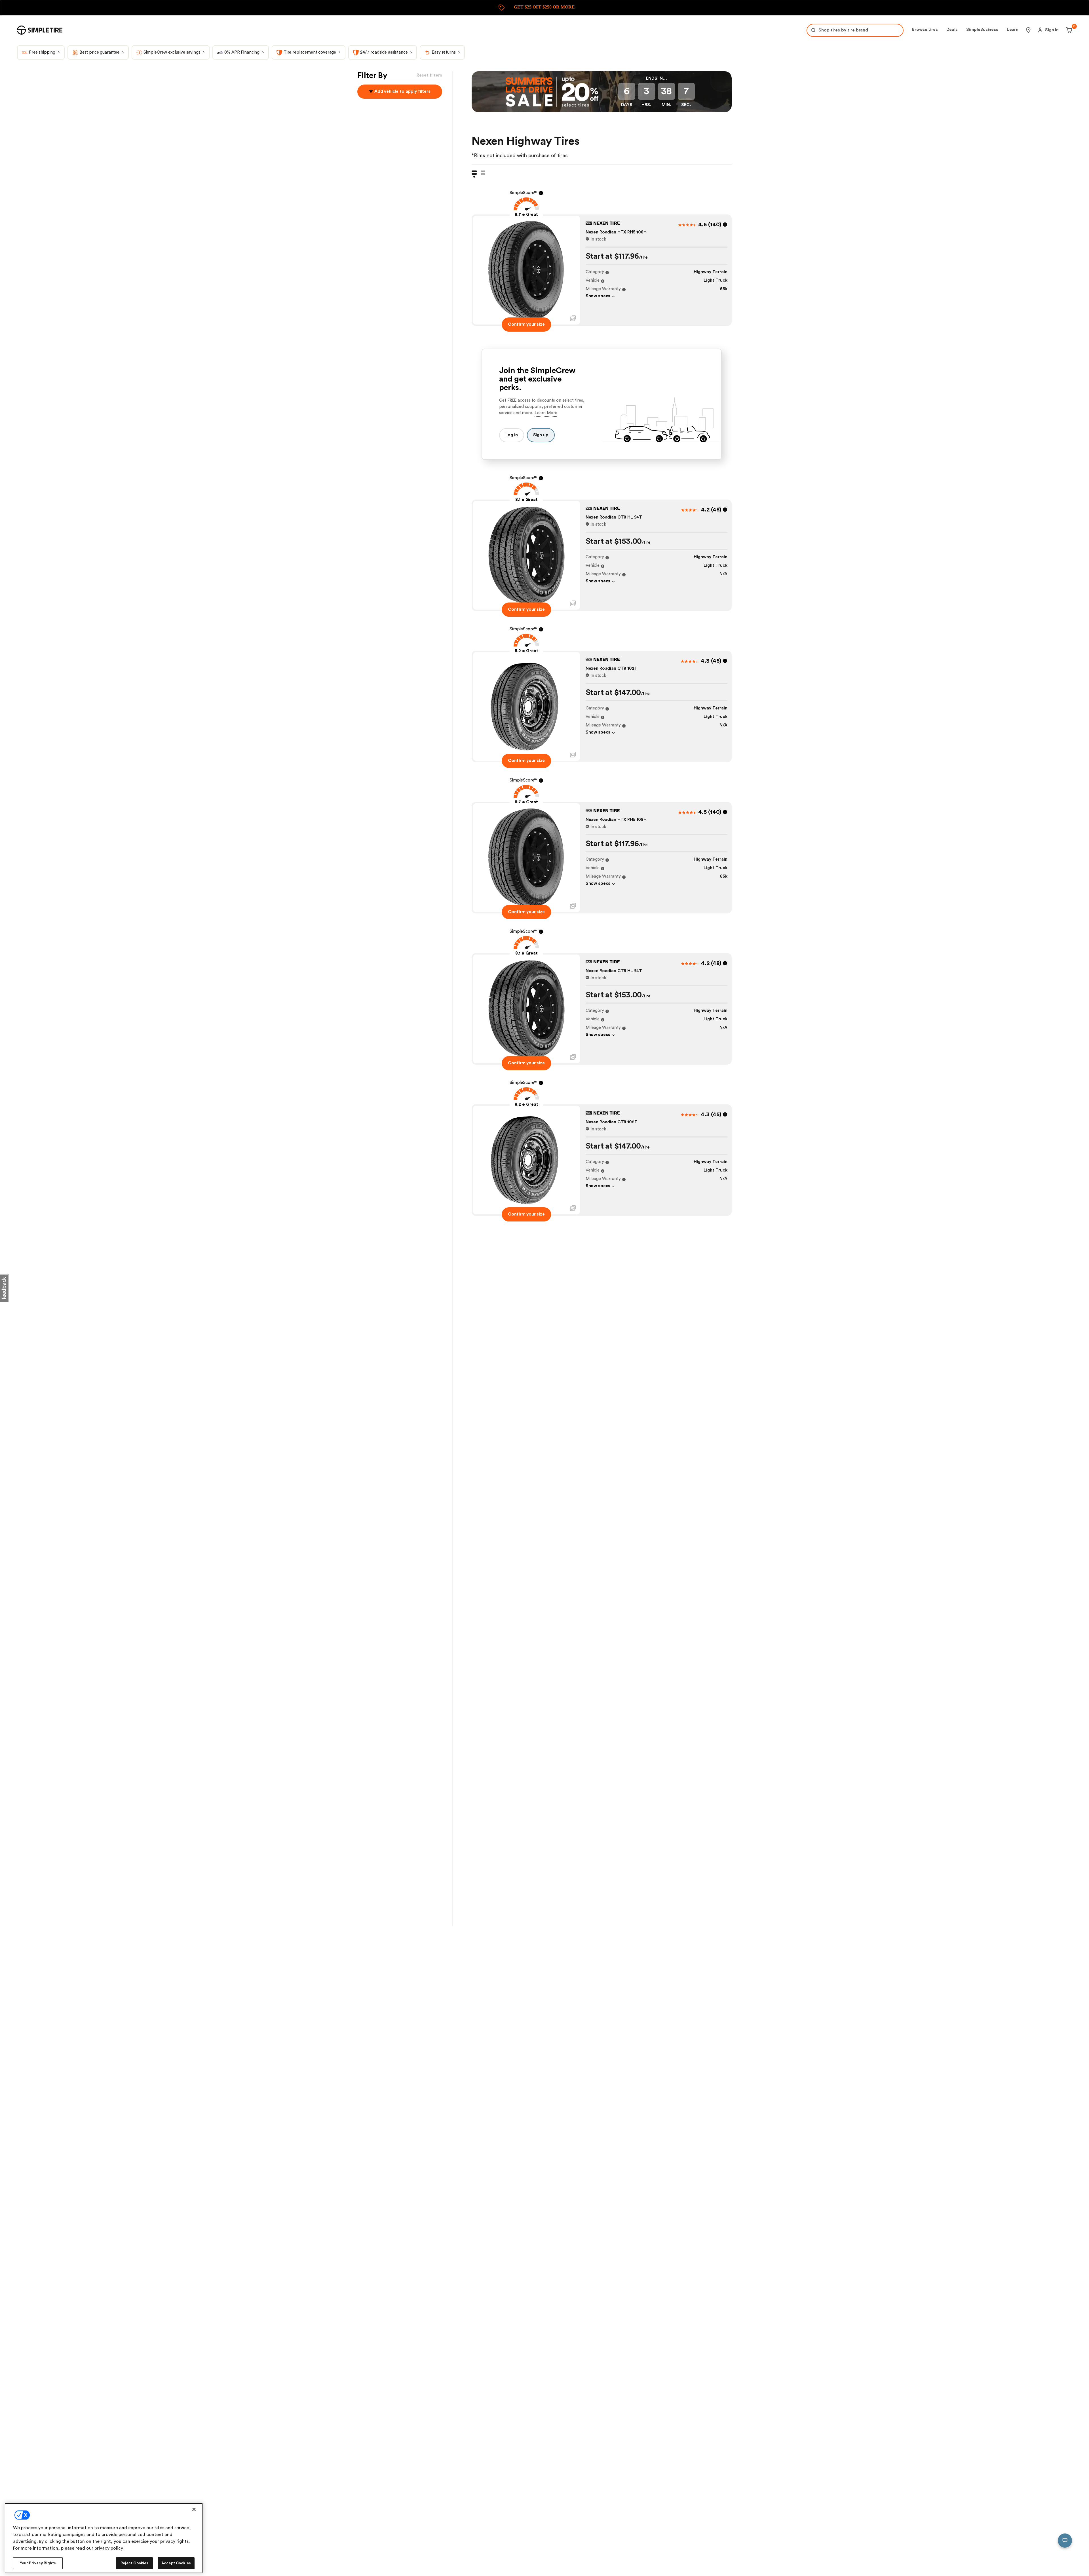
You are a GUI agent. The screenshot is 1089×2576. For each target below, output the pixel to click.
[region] (104, 2538)
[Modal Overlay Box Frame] (544, 8)
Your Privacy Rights (38, 2563)
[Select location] (1028, 30)
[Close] (194, 2509)
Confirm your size (526, 324)
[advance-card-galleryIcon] (573, 318)
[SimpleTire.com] (40, 30)
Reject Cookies (135, 2563)
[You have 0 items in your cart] (1068, 30)
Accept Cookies (176, 2563)
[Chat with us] (1065, 2541)
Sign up (541, 435)
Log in (512, 435)
